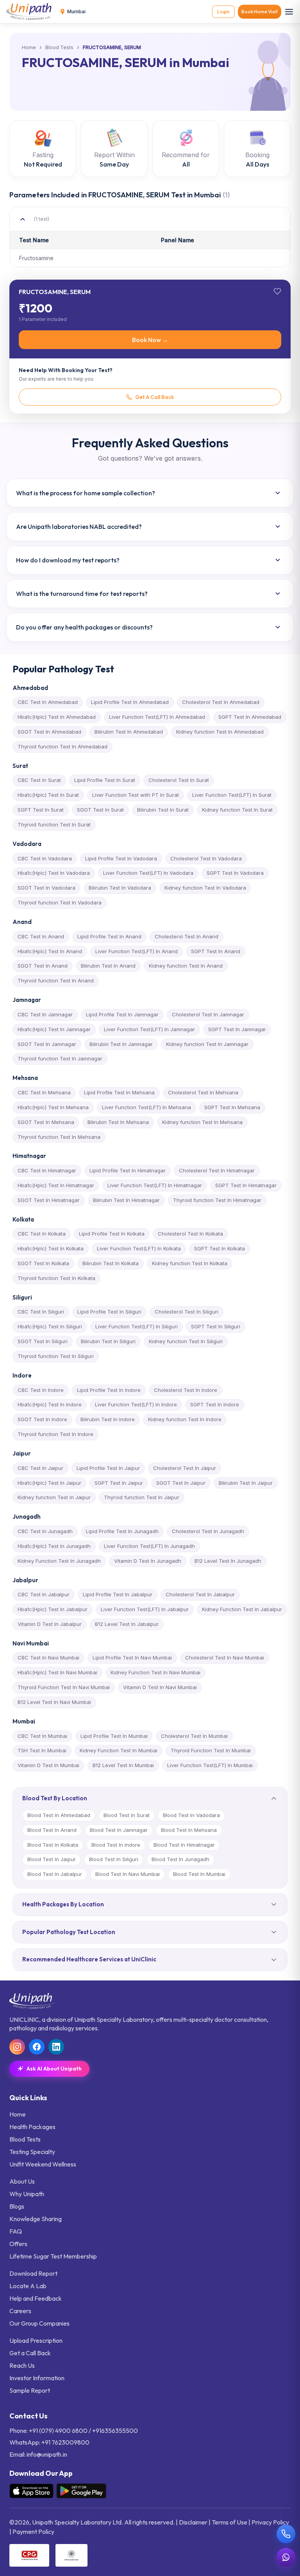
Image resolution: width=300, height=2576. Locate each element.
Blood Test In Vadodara (191, 1815)
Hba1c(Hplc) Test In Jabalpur (53, 1609)
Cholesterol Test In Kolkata (190, 1234)
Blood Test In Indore (116, 1845)
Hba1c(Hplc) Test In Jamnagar (54, 1029)
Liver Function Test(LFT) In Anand (137, 951)
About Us (22, 2181)
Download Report (33, 2273)
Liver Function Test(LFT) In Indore (136, 1404)
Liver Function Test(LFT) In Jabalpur (145, 1609)
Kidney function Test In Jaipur (54, 1497)
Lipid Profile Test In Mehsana (119, 1092)
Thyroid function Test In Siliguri (56, 1356)
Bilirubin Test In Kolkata (111, 1263)
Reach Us (22, 2365)
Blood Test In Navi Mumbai (128, 1874)
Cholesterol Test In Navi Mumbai (225, 1658)
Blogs (17, 2206)
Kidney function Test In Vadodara (205, 888)
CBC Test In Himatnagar (47, 1170)
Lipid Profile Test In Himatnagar (128, 1170)
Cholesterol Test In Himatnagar (217, 1170)
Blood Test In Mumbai (199, 1874)
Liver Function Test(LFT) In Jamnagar (149, 1029)
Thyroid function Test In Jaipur (142, 1497)
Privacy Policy (270, 2522)
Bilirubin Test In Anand (108, 966)
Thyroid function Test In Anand (56, 980)
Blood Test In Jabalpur (55, 1874)
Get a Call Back (30, 2353)
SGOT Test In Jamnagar (47, 1044)
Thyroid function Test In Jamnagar (60, 1058)
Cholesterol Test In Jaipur (185, 1468)
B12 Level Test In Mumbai (123, 1765)
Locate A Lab (28, 2286)
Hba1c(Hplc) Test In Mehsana (53, 1107)
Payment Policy (33, 2532)
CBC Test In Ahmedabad (48, 702)
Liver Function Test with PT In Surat (136, 795)
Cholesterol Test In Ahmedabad (221, 702)
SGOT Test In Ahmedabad (49, 732)
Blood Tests (59, 48)
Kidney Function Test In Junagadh (59, 1561)
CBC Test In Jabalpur (44, 1594)
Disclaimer (193, 2522)
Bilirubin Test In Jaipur (246, 1483)
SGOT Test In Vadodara (46, 888)
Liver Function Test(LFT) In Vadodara (148, 873)
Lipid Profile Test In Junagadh (122, 1531)
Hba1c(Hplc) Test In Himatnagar (56, 1185)
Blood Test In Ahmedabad (59, 1815)
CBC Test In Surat (39, 780)
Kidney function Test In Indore (185, 1419)
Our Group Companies (39, 2323)
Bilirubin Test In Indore (108, 1419)
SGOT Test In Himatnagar (49, 1200)
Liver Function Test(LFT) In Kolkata (139, 1248)
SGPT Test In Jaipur (119, 1483)
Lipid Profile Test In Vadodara (121, 858)
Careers (20, 2311)
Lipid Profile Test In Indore (109, 1390)
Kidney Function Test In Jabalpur (242, 1609)
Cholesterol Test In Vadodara (206, 858)
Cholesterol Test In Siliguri (187, 1312)
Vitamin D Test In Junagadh (148, 1561)
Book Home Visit (260, 12)
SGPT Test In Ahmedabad (250, 717)
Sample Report (30, 2390)
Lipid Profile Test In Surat (105, 780)
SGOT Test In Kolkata (43, 1263)
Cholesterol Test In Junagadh (208, 1531)
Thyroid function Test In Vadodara (60, 902)
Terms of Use (229, 2522)
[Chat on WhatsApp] (286, 2557)
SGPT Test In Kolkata (220, 1248)
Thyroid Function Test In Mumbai (211, 1750)
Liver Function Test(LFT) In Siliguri (137, 1326)
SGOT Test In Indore (42, 1419)
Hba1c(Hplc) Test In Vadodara (54, 873)
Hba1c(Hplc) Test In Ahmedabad (57, 717)
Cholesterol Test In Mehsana (203, 1092)
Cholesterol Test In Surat (179, 780)
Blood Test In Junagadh (180, 1859)
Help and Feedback (36, 2298)
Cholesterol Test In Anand (187, 936)
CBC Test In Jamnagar (45, 1014)
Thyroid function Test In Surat (54, 824)
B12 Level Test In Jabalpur (127, 1624)
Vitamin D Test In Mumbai (48, 1765)
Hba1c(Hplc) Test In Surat (48, 795)
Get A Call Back (154, 397)
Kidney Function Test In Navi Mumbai (155, 1672)
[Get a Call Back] (286, 2534)
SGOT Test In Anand (43, 966)
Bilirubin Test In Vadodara (120, 888)
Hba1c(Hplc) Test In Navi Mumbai (57, 1672)
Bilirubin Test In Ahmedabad (129, 732)
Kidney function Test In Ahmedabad (220, 732)
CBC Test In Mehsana (44, 1092)
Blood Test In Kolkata (53, 1845)
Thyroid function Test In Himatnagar (217, 1200)
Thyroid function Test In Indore (55, 1434)
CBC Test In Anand (41, 936)
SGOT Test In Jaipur (181, 1483)
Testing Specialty (32, 2152)
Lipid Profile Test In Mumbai (114, 1736)
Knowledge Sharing (36, 2219)
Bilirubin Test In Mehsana (118, 1122)
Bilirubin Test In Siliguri (108, 1341)
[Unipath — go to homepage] (31, 12)
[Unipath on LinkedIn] (56, 2047)
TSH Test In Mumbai (42, 1750)
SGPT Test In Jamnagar (237, 1029)
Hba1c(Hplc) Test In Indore (50, 1404)
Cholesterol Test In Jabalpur (200, 1594)
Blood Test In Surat (127, 1815)
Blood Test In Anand (52, 1830)
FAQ (16, 2231)
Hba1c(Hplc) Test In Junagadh (54, 1546)
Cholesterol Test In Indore (186, 1390)
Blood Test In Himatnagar (184, 1845)
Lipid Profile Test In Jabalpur (118, 1594)
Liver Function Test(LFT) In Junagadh (149, 1546)
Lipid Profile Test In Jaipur (108, 1468)
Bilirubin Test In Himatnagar (126, 1200)
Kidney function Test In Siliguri (186, 1341)
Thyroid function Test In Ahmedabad (62, 746)
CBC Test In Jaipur (40, 1468)
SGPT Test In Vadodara (235, 873)
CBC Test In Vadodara (45, 858)
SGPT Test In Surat (41, 810)
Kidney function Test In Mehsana (202, 1122)
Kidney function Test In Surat (237, 810)
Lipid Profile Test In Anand (109, 936)
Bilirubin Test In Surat (163, 810)
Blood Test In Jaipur (52, 1859)
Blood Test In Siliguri (114, 1859)
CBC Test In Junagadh (45, 1531)
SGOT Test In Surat (100, 810)
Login (223, 12)
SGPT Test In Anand (216, 951)
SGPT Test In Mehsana (232, 1107)
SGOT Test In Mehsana (46, 1122)
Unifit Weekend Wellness (43, 2164)
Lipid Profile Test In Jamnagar (122, 1014)
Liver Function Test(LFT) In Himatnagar (155, 1185)
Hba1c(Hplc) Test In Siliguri (50, 1326)
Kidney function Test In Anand (186, 966)
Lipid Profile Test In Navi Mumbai (132, 1658)
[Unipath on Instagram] (17, 2047)
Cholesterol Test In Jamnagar (208, 1014)
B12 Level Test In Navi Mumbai (54, 1702)
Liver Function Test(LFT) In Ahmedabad (157, 717)
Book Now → (150, 340)
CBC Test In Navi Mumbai (48, 1658)
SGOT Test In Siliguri (43, 1341)
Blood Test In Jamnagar (119, 1830)
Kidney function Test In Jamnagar (207, 1044)
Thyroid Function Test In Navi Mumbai (64, 1687)
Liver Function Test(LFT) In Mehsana (146, 1107)
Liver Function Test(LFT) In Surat (232, 795)
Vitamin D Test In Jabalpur (50, 1624)
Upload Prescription (36, 2340)
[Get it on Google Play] (81, 2491)
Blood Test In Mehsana (189, 1830)
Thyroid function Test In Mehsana (59, 1137)
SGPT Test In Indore (215, 1404)
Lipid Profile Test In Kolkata (112, 1234)
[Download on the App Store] (31, 2491)
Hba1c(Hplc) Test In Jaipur (49, 1483)
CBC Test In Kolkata (42, 1234)
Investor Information (37, 2378)
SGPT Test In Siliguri (216, 1326)
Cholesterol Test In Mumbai (194, 1736)
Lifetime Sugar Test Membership (53, 2256)
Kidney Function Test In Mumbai (119, 1750)
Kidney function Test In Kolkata (190, 1263)
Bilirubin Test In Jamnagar (121, 1044)
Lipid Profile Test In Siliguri (109, 1312)
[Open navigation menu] (289, 12)
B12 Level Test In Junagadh (228, 1561)
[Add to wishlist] (277, 291)
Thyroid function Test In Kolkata (56, 1278)
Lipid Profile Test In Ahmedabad (130, 702)
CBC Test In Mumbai (42, 1736)
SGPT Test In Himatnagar (246, 1185)
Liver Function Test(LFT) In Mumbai (210, 1765)
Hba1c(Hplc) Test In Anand (50, 951)
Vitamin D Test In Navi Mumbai (160, 1687)
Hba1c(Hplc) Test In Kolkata (51, 1248)
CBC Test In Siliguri (41, 1312)
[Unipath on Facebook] (37, 2047)
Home (29, 48)
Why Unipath (27, 2194)
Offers (18, 2244)
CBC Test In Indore (41, 1390)
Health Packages (32, 2127)
